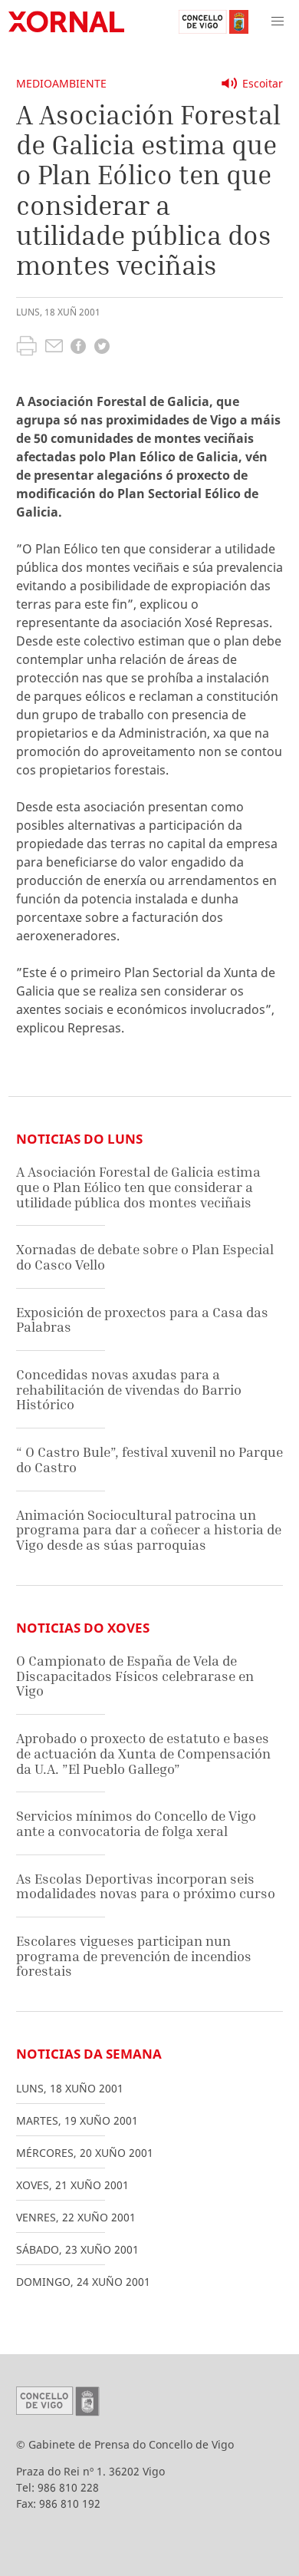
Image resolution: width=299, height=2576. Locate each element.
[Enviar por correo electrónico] (54, 348)
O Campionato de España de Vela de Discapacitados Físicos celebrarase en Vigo (135, 1676)
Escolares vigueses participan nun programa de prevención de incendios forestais (134, 1956)
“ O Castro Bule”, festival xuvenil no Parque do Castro (149, 1460)
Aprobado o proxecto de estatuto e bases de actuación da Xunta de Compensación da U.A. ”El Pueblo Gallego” (143, 1753)
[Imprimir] (26, 348)
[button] (278, 21)
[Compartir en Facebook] (78, 348)
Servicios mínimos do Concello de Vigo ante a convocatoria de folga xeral (136, 1823)
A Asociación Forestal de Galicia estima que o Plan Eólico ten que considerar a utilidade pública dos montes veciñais (138, 1187)
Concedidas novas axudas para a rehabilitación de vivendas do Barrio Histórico (129, 1389)
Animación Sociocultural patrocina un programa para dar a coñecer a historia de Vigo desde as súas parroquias (149, 1530)
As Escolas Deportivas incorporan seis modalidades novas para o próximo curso (146, 1886)
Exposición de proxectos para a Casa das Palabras (142, 1320)
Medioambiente (61, 83)
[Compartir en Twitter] (102, 348)
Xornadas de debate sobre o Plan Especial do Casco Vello (145, 1257)
